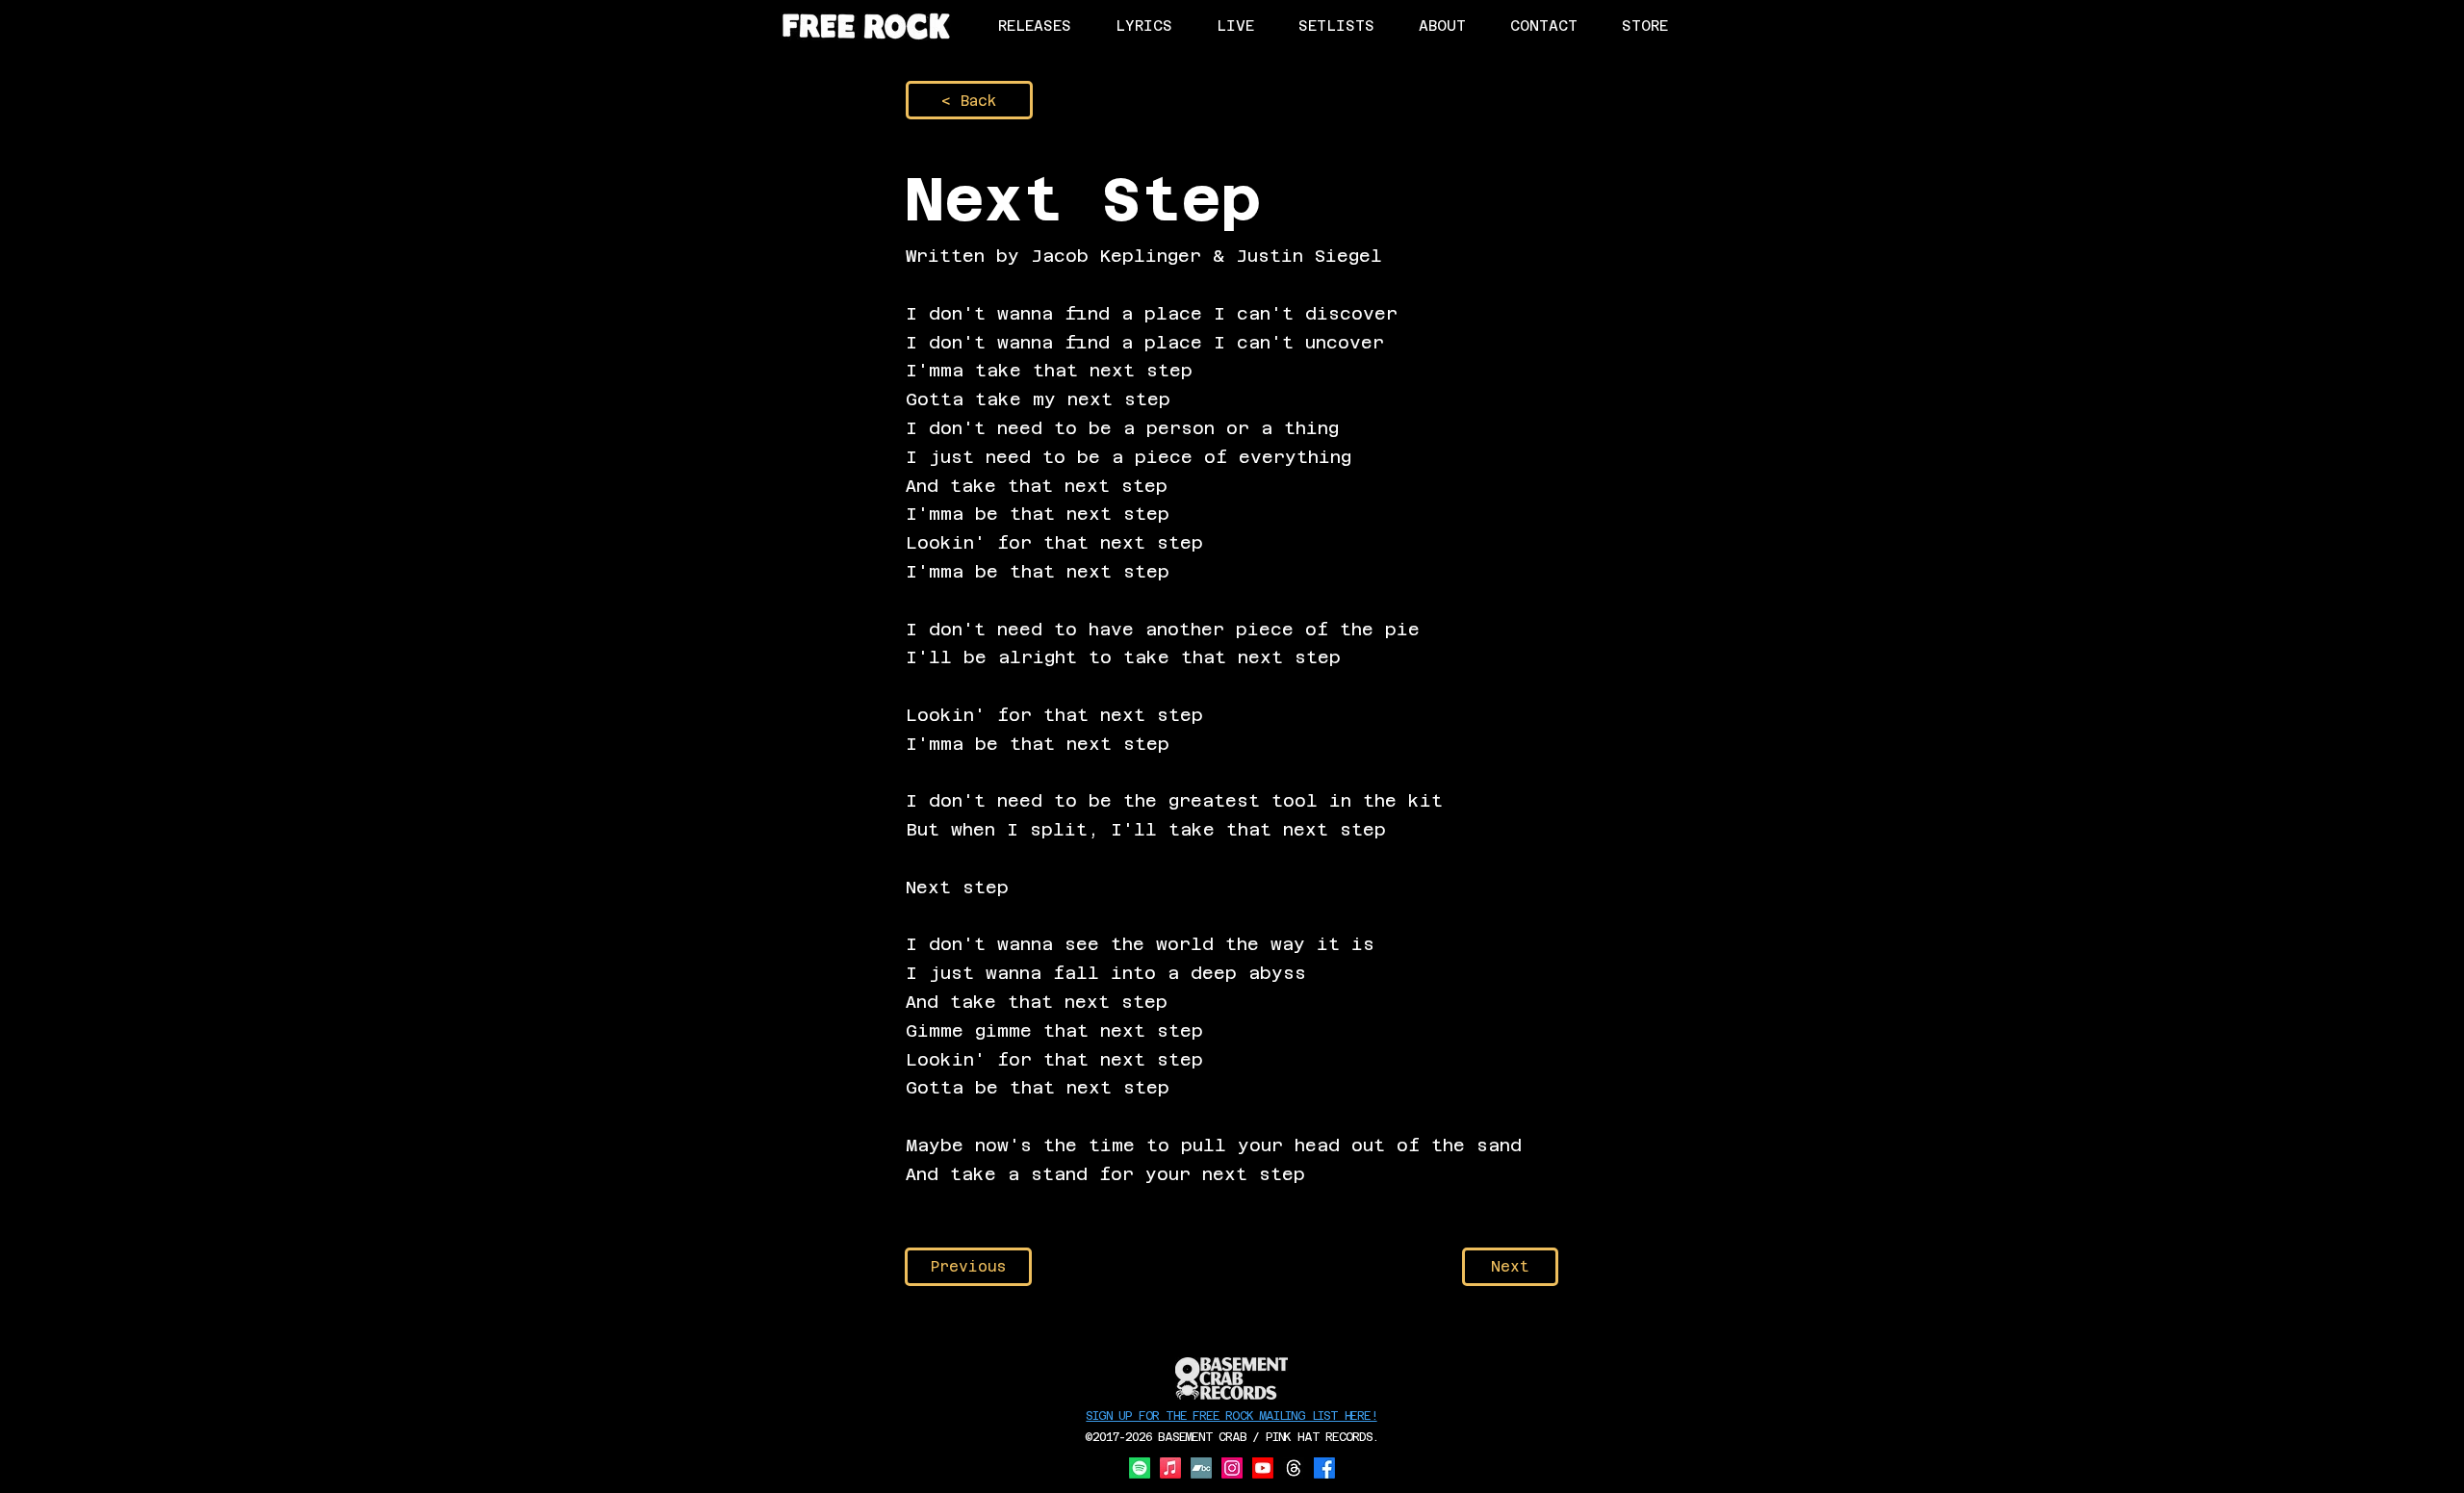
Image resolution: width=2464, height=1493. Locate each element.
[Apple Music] (1170, 1468)
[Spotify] (1140, 1468)
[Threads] (1294, 1468)
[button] (1644, 26)
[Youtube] (1263, 1468)
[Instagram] (1232, 1468)
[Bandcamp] (1201, 1468)
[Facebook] (1324, 1468)
